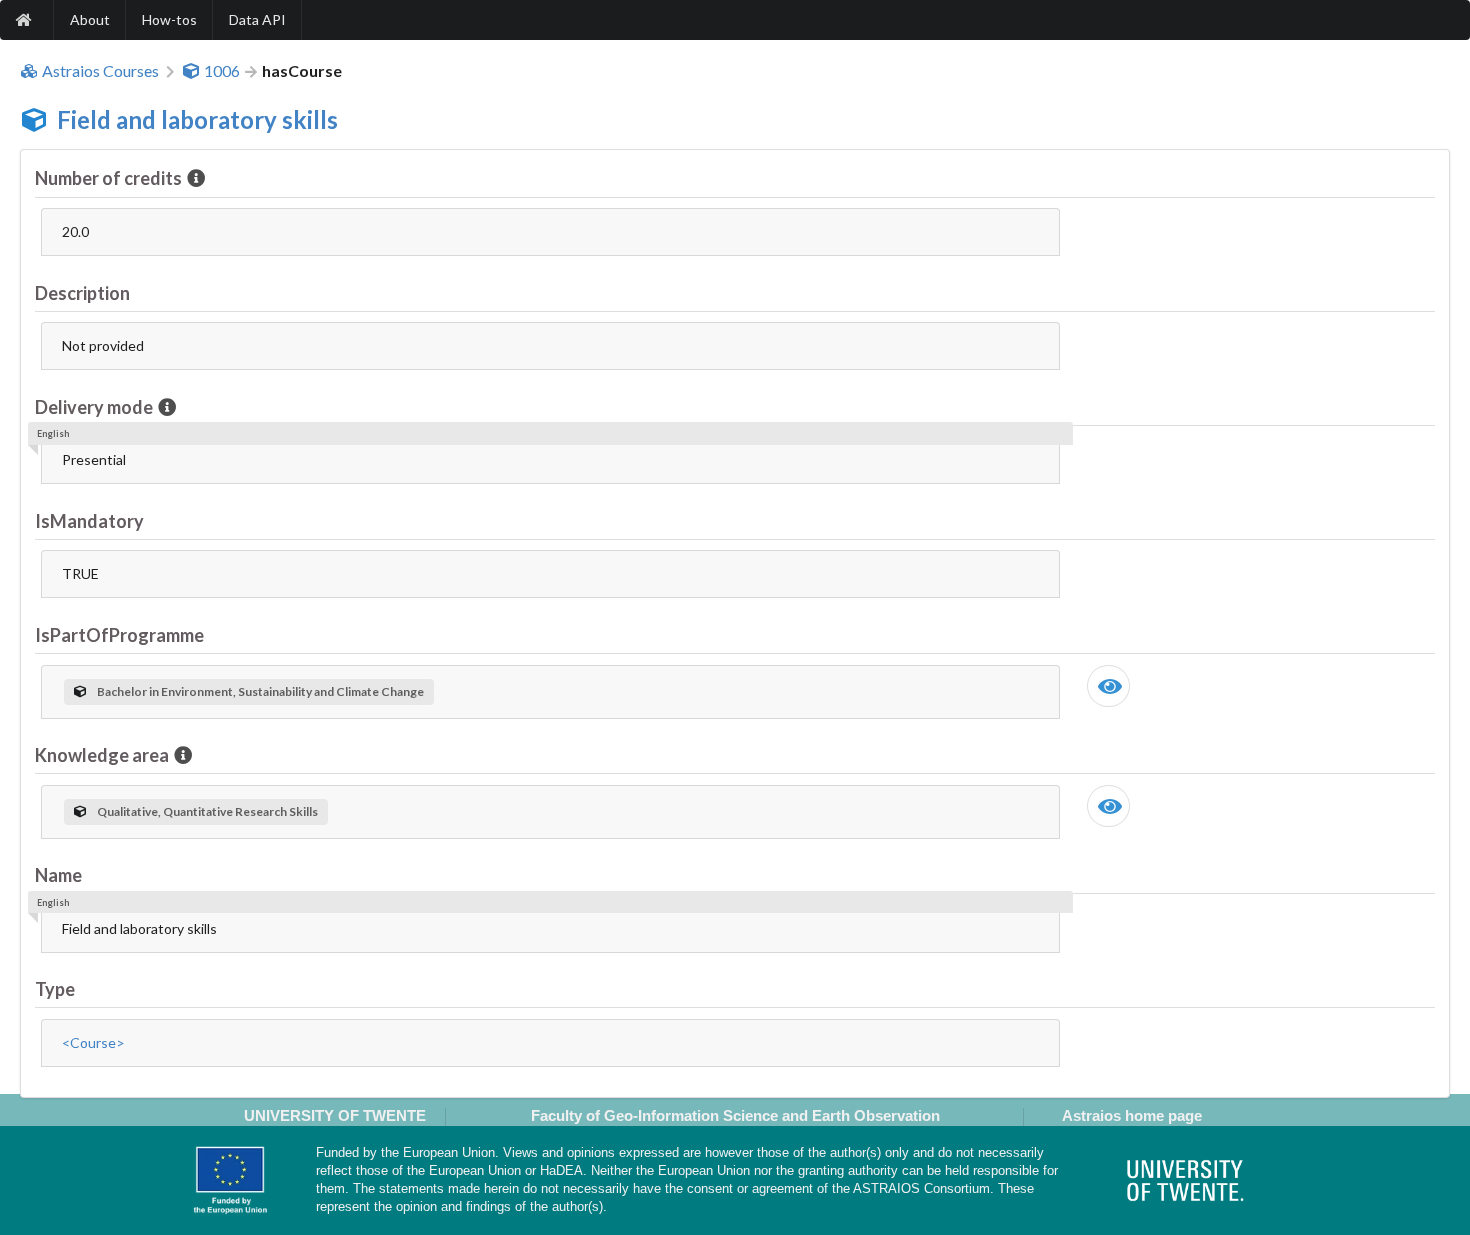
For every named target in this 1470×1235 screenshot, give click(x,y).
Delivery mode (94, 407)
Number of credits (108, 178)
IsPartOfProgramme (119, 635)
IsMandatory (89, 521)
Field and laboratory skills (197, 119)
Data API (257, 19)
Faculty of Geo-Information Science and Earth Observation (735, 1115)
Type (55, 989)
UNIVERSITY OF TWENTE (335, 1115)
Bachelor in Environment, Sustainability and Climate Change (260, 691)
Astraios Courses (100, 71)
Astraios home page (1132, 1115)
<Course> (93, 1042)
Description (82, 293)
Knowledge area (102, 755)
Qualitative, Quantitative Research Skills (207, 811)
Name (58, 875)
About (90, 19)
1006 (222, 71)
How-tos (169, 19)
